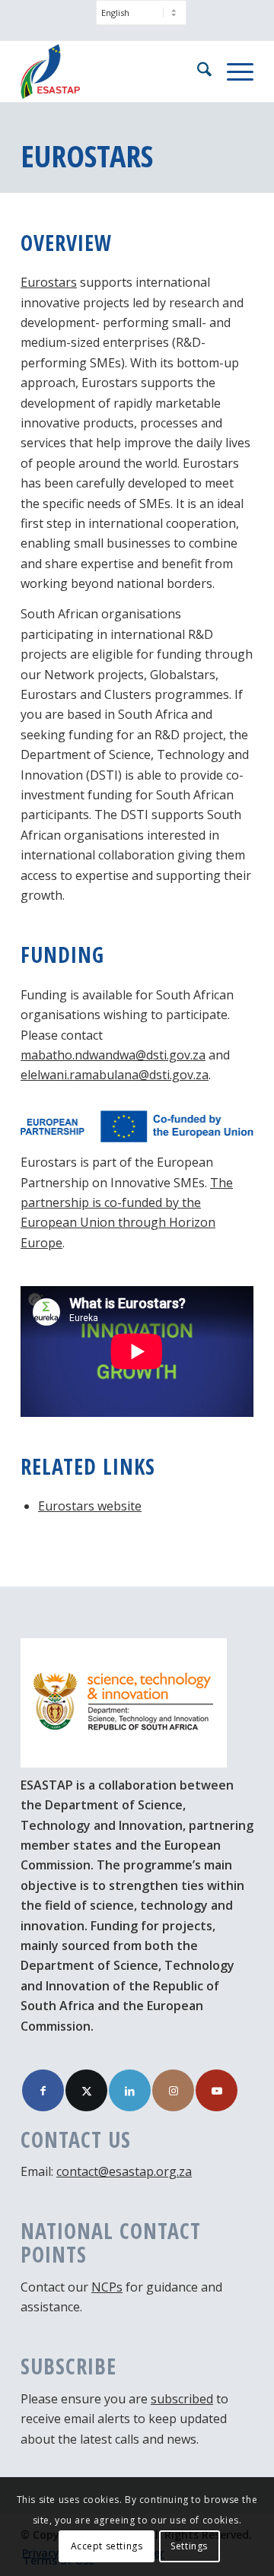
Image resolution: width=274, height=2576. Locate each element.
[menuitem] (141, 20)
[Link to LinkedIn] (130, 2090)
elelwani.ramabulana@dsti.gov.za (115, 1075)
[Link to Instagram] (173, 2090)
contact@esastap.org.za (124, 2171)
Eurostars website (90, 1506)
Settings (189, 2546)
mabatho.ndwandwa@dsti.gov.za (113, 1055)
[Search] (197, 71)
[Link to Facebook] (43, 2090)
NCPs (107, 2287)
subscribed (182, 2399)
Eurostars (49, 282)
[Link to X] (86, 2090)
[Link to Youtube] (217, 2090)
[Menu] (233, 71)
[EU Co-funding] (137, 1126)
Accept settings (107, 2546)
